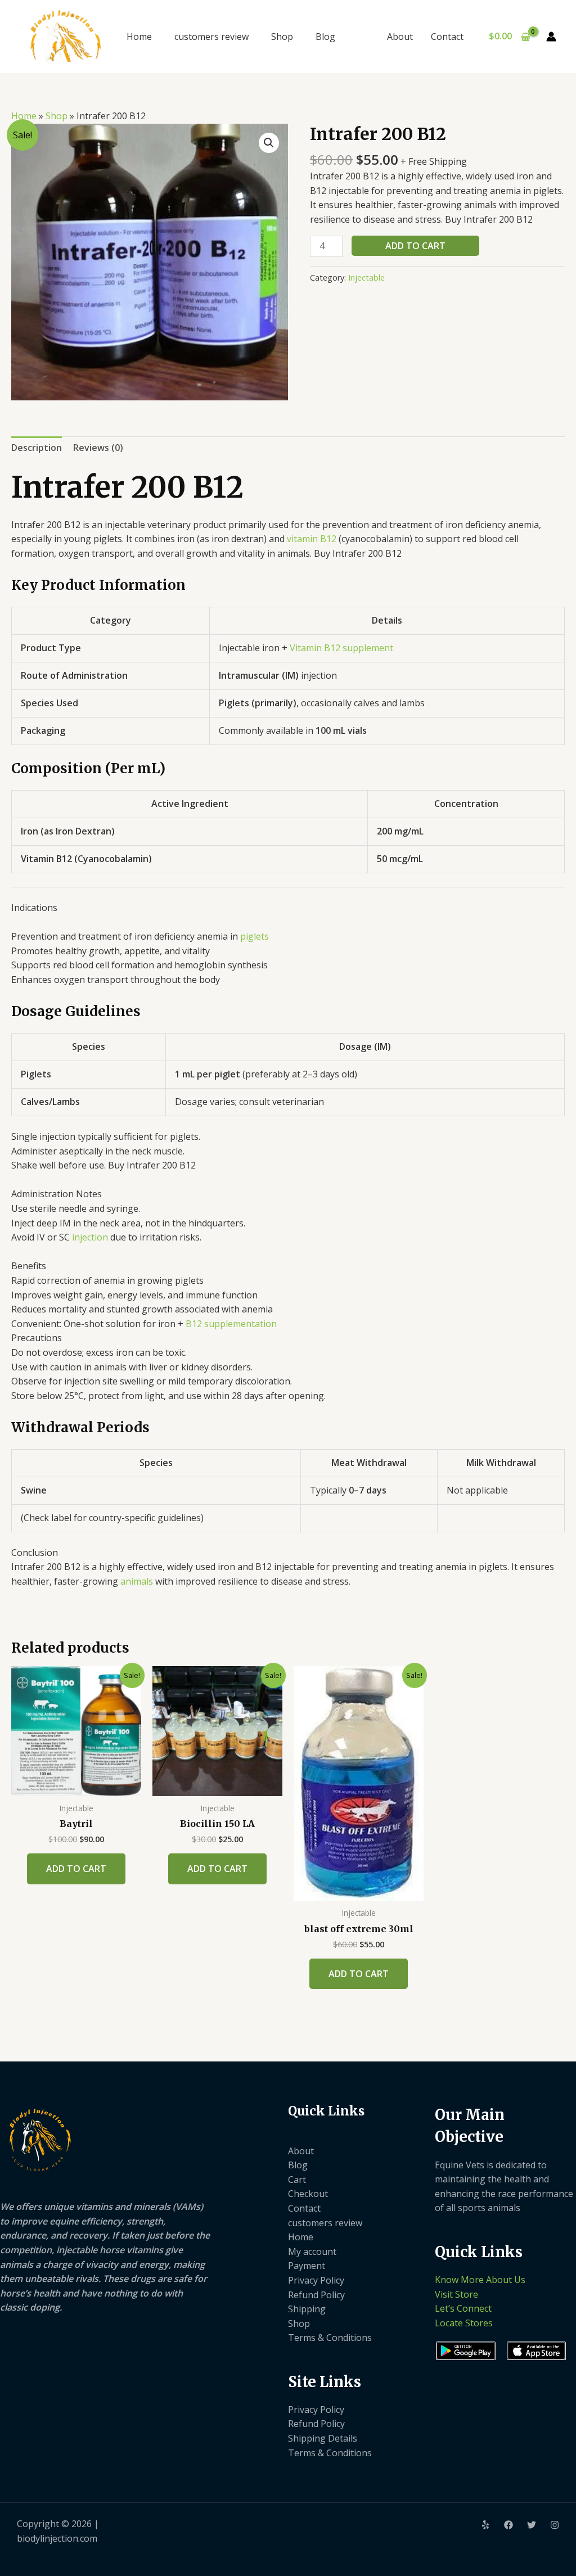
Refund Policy (316, 2295)
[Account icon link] (551, 37)
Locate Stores (464, 2323)
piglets (255, 936)
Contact (447, 37)
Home (139, 37)
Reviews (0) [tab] (98, 448)
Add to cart (415, 246)
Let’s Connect (463, 2308)
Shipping (307, 2309)
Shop (282, 37)
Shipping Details (323, 2438)
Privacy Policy (316, 2280)
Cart (297, 2180)
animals (137, 1581)
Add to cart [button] (76, 1869)
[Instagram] (555, 2525)
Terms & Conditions (330, 2338)
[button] (269, 143)
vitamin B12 (312, 539)
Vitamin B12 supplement (340, 648)
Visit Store (456, 2294)
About (400, 37)
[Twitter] (532, 2525)
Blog (325, 37)
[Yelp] (485, 2525)
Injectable (366, 278)
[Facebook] (508, 2525)
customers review (211, 37)
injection (90, 1237)
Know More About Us (480, 2280)
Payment (307, 2266)
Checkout (308, 2194)
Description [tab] (37, 448)
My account (312, 2252)
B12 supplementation (231, 1324)
